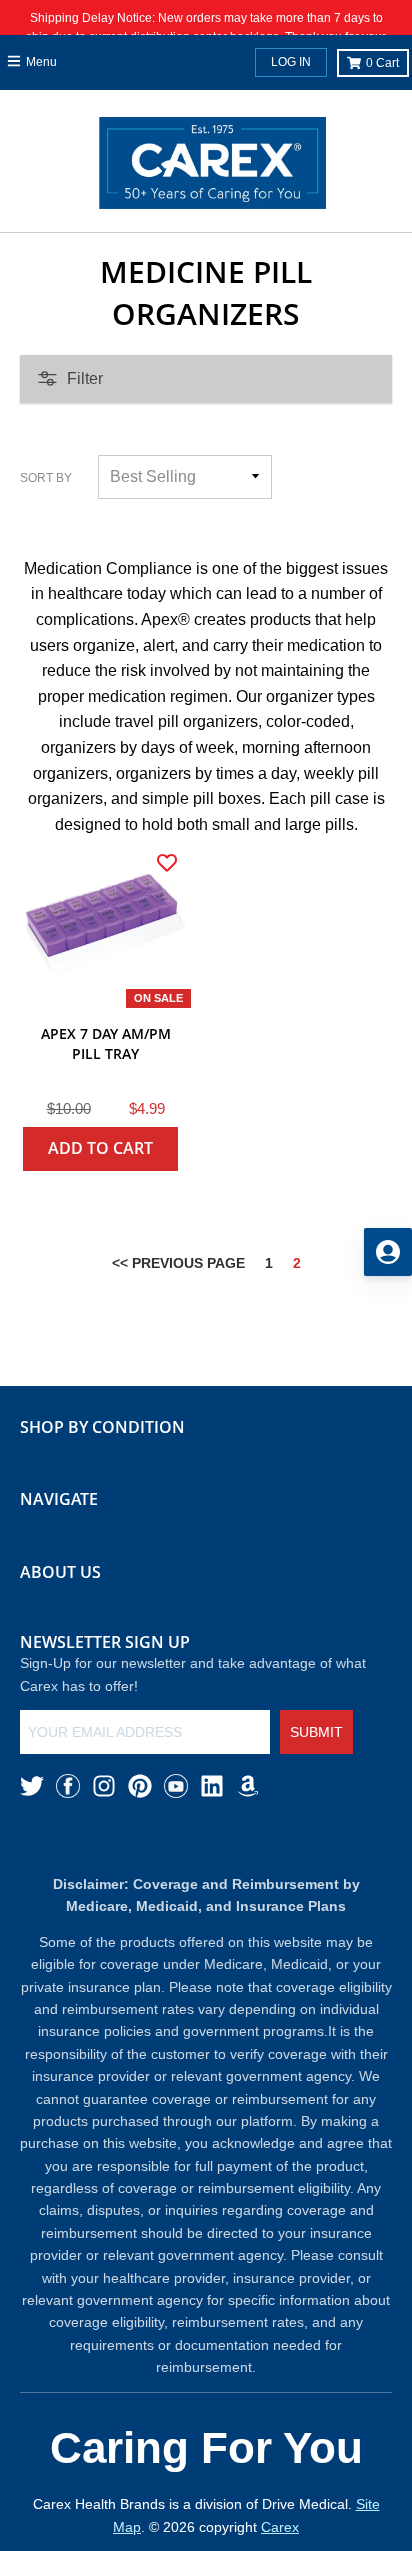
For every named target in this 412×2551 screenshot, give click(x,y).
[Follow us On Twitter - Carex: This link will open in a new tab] (32, 1786)
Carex (280, 2527)
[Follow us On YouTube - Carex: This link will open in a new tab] (176, 1786)
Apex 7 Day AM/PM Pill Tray (106, 1043)
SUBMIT (316, 1732)
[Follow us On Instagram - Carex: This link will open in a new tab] (104, 1786)
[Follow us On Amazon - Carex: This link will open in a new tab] (248, 1786)
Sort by (46, 478)
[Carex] (212, 167)
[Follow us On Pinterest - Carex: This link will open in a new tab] (140, 1786)
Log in (291, 62)
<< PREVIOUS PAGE (178, 1263)
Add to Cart (100, 1148)
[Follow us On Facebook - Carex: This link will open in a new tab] (68, 1786)
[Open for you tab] (388, 1252)
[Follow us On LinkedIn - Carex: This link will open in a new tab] (212, 1786)
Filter (85, 378)
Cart (382, 63)
